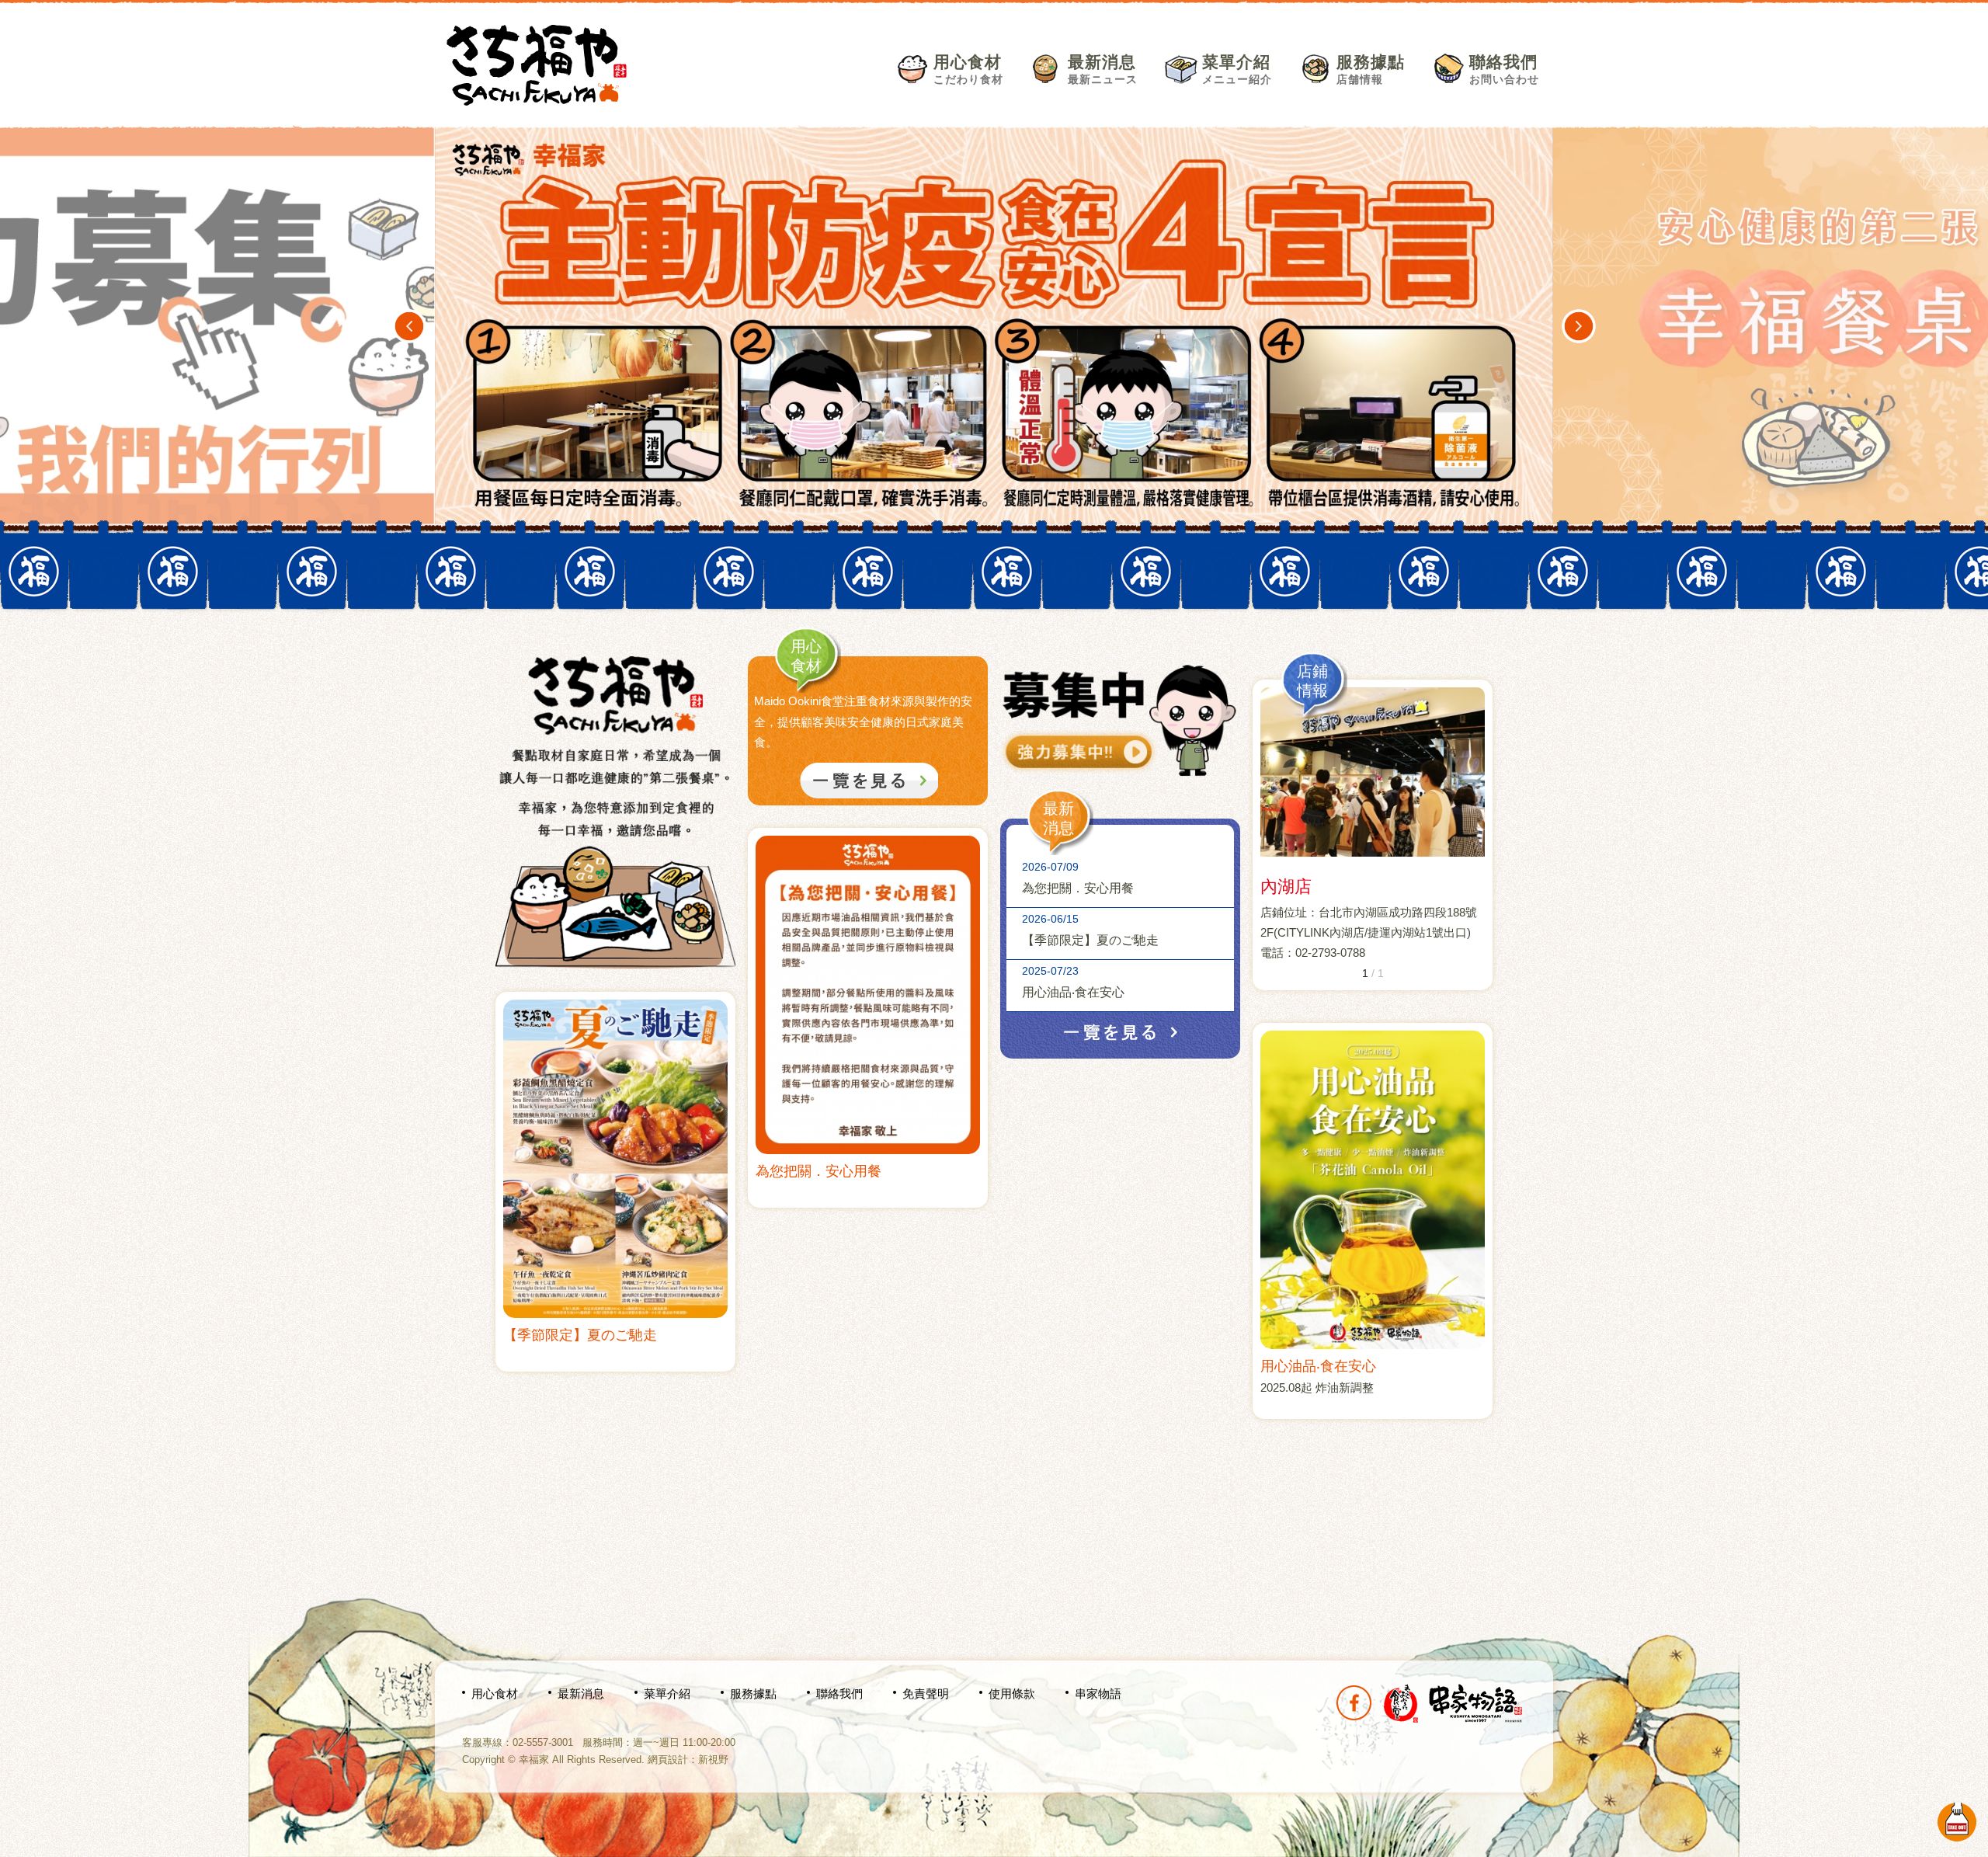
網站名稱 (537, 65)
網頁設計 (668, 1760)
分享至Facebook (1354, 1703)
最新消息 (1103, 69)
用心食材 (968, 69)
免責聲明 (926, 1694)
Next (1579, 326)
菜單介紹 (1237, 69)
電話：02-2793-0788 (1313, 953)
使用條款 (1012, 1694)
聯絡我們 (1504, 69)
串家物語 (1098, 1694)
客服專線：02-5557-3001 (518, 1742)
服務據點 (1371, 69)
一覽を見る (1121, 1032)
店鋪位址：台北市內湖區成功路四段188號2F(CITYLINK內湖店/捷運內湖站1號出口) (1369, 922)
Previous (409, 326)
